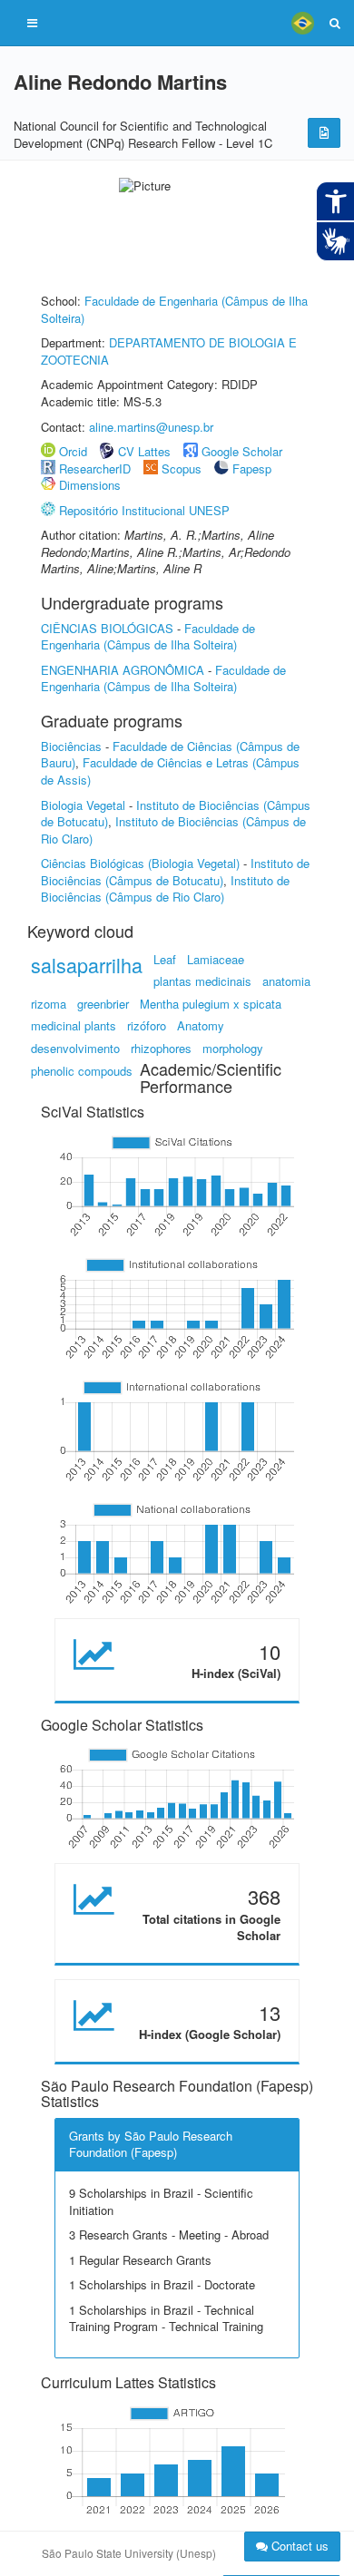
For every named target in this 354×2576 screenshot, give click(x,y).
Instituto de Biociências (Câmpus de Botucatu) (175, 872)
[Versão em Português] (302, 23)
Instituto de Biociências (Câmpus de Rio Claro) (173, 830)
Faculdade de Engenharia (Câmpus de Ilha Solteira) (174, 309)
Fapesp (252, 468)
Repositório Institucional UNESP (144, 510)
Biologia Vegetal (83, 805)
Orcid (73, 451)
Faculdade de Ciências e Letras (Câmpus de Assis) (170, 771)
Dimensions (90, 485)
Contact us (298, 2546)
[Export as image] (324, 133)
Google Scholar (242, 451)
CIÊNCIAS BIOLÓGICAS (107, 628)
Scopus (182, 468)
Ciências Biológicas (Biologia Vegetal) (140, 863)
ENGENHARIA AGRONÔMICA (123, 670)
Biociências (71, 746)
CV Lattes (144, 451)
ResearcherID (97, 468)
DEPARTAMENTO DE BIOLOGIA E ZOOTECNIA (169, 351)
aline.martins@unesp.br (151, 427)
